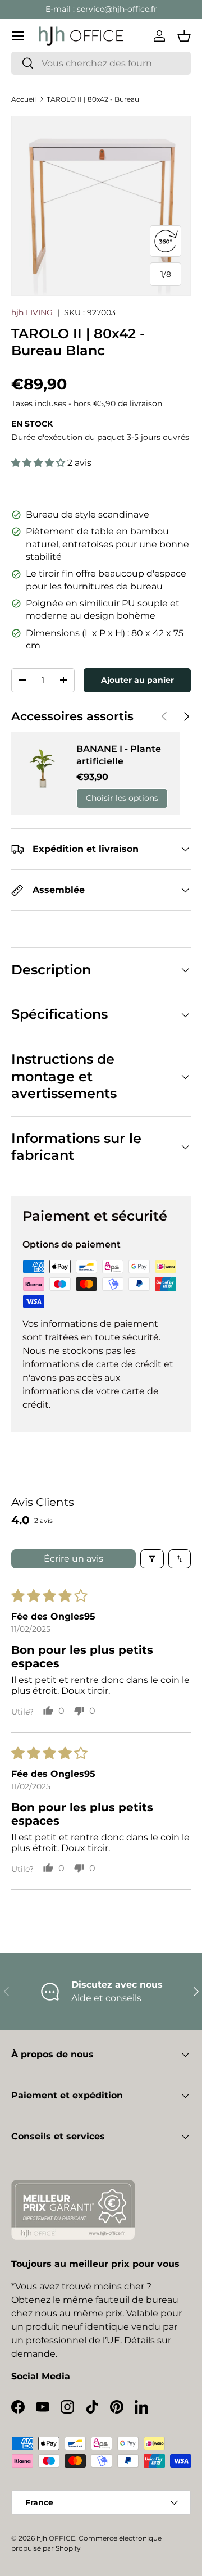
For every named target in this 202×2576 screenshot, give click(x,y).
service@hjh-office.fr (117, 9)
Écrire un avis (74, 1559)
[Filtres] (152, 1559)
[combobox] (101, 63)
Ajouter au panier (137, 680)
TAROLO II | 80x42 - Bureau (93, 99)
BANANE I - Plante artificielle (119, 755)
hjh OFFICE (56, 2538)
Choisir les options (122, 798)
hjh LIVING (32, 312)
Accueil (24, 99)
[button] (184, 36)
